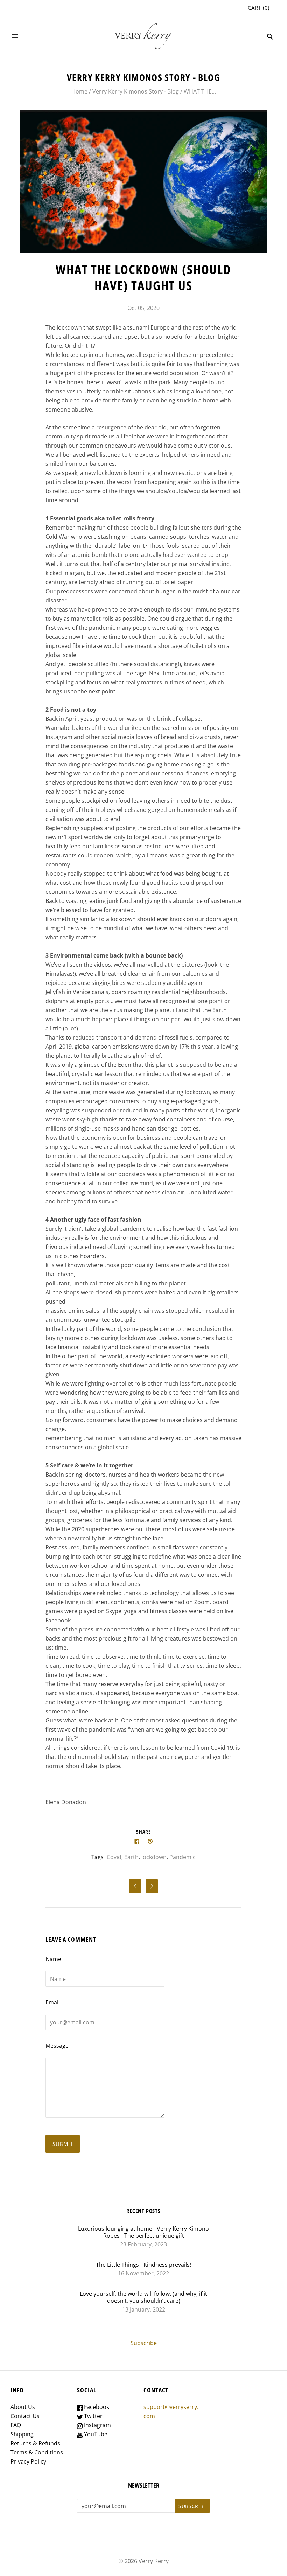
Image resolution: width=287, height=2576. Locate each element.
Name (53, 1959)
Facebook (96, 2407)
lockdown (154, 1857)
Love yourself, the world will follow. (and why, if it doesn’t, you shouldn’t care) (143, 2297)
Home (79, 91)
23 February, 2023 (143, 2244)
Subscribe (144, 2343)
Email (53, 2002)
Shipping (22, 2434)
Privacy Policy (28, 2461)
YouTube (95, 2434)
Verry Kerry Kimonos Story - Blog (136, 91)
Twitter (93, 2416)
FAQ (16, 2425)
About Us (23, 2407)
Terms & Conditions (37, 2452)
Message (57, 2046)
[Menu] (15, 36)
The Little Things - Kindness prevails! (143, 2265)
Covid (114, 1857)
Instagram (97, 2425)
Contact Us (25, 2416)
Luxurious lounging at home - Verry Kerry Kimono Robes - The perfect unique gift (143, 2232)
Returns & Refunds (35, 2443)
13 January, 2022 (144, 2309)
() (259, 8)
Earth (131, 1857)
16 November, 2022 (143, 2273)
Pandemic (183, 1857)
